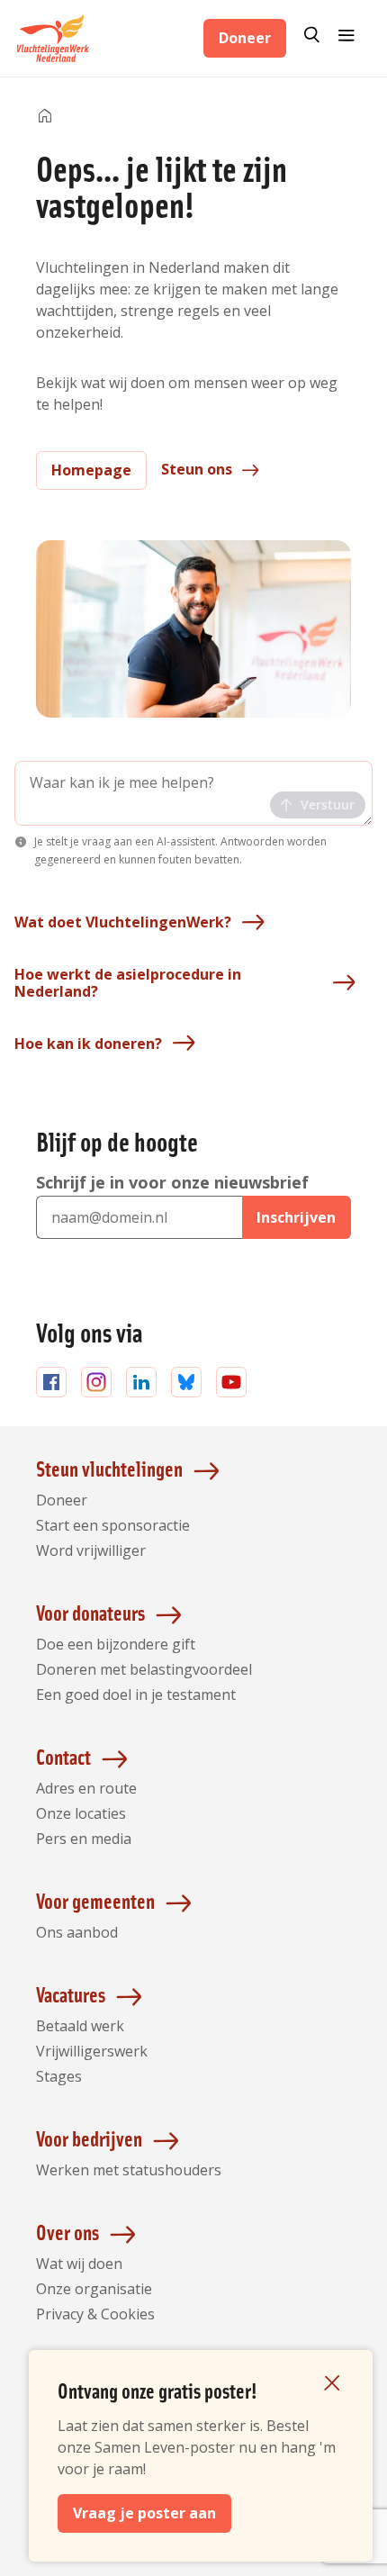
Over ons (67, 2232)
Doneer (245, 38)
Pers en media (84, 1839)
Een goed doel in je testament (136, 1695)
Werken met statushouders (129, 2170)
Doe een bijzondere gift (116, 1644)
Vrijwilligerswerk (92, 2051)
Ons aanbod (77, 1932)
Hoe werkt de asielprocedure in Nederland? (128, 983)
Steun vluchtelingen (109, 1468)
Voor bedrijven (89, 2138)
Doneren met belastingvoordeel (144, 1669)
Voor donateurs (90, 1612)
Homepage (91, 470)
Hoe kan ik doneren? (88, 1044)
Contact (63, 1756)
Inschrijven (296, 1217)
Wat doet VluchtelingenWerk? (123, 922)
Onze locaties (81, 1813)
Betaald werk (80, 2026)
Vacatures (71, 1994)
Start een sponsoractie (113, 1525)
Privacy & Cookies (95, 2314)
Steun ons (197, 469)
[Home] (45, 117)
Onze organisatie (94, 2289)
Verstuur (328, 804)
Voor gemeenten (95, 1900)
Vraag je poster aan (144, 2513)
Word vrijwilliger (91, 1550)
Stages (59, 2076)
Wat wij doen (79, 2264)
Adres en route (86, 1788)
